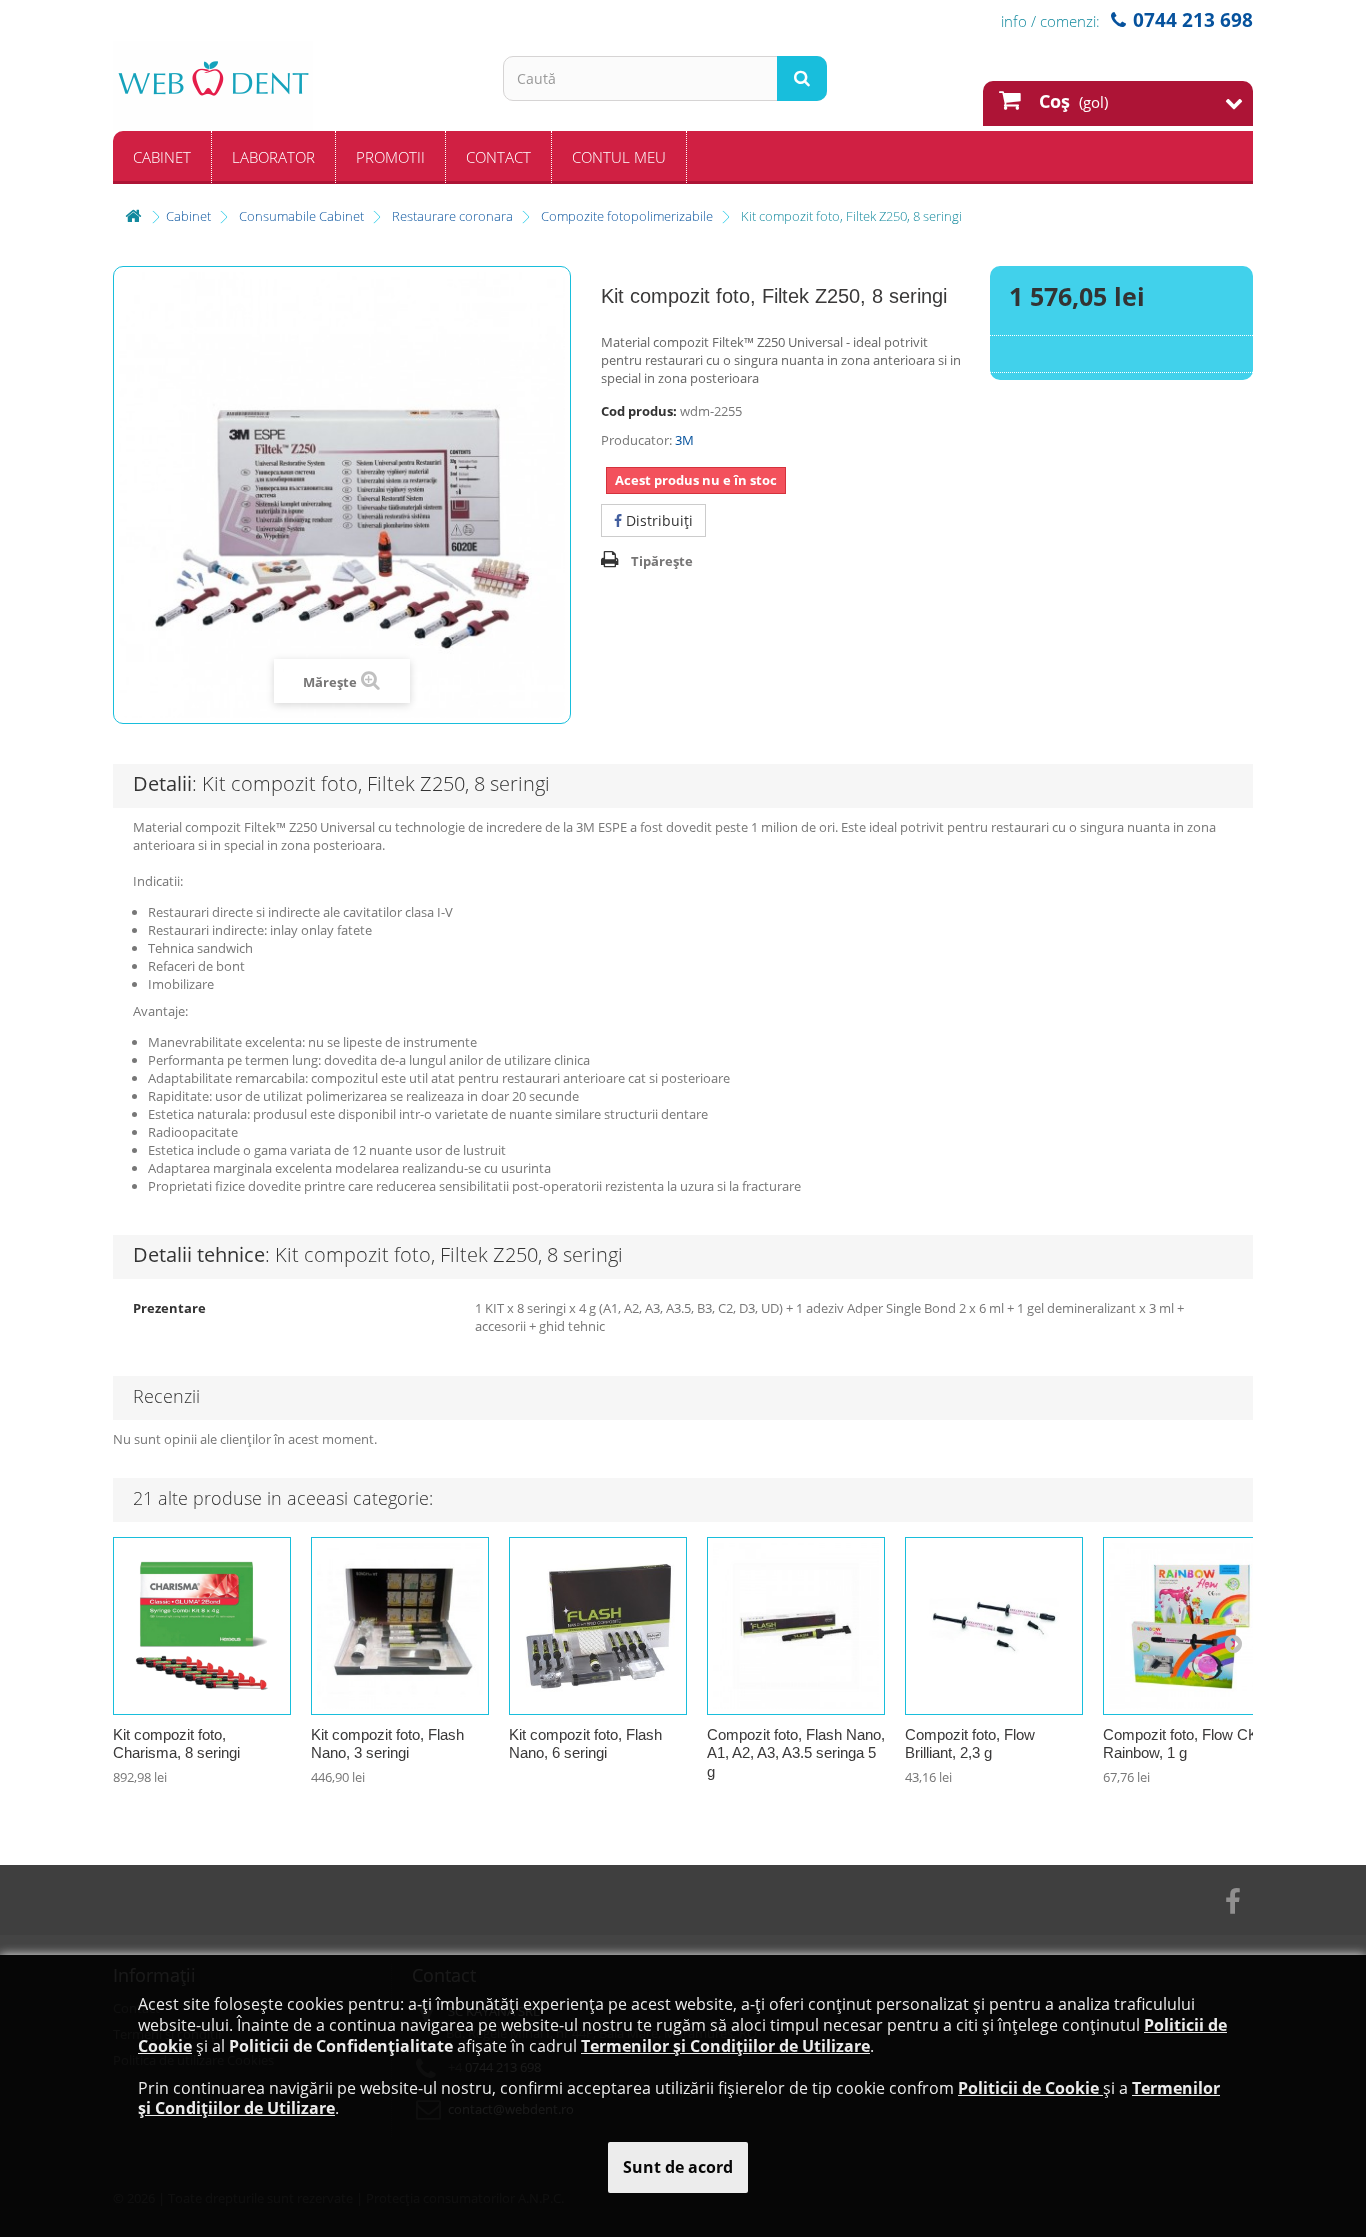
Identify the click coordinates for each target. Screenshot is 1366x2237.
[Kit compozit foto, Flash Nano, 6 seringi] (598, 1626)
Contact (498, 157)
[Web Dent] (293, 86)
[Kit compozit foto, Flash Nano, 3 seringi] (400, 1626)
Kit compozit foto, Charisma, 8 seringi (176, 1744)
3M (684, 440)
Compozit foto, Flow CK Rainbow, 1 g (1180, 1744)
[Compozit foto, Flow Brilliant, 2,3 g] (994, 1626)
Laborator (273, 157)
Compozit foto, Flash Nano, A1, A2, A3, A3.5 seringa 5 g (796, 1753)
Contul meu (619, 157)
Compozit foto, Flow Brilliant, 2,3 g (970, 1744)
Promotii (390, 157)
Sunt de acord (678, 2167)
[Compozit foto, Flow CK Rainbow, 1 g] (1192, 1626)
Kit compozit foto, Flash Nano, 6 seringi (585, 1744)
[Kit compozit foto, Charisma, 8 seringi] (202, 1626)
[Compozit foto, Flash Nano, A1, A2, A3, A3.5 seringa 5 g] (796, 1626)
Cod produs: (639, 411)
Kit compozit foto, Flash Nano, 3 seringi (387, 1744)
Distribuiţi (657, 520)
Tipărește (662, 561)
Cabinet (162, 157)
